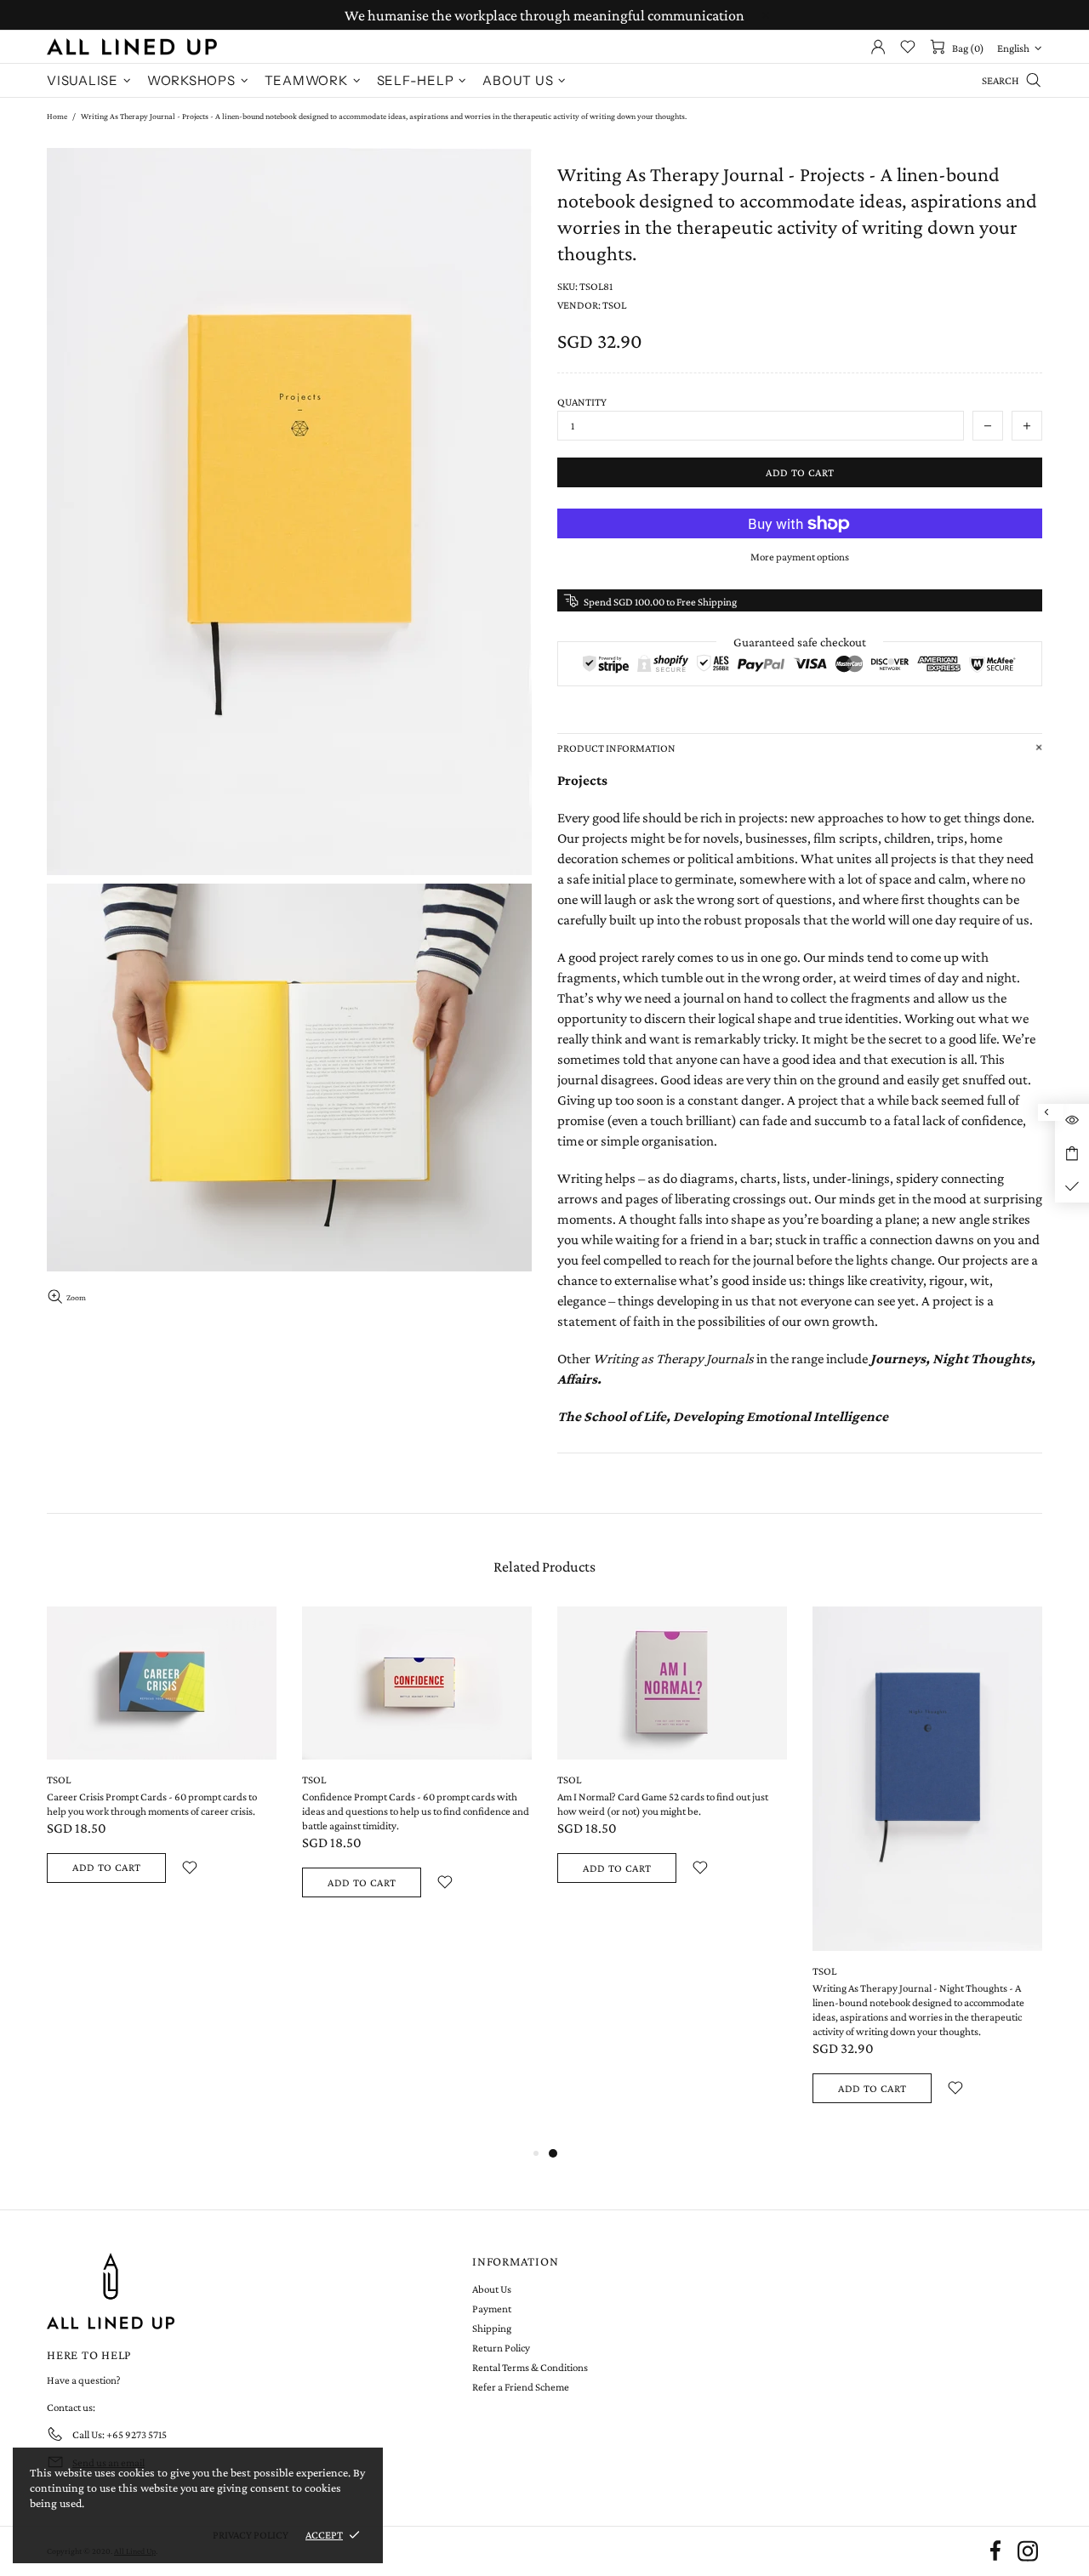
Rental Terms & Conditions (530, 2367)
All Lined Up (132, 47)
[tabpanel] (672, 1765)
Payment (492, 2309)
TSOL (59, 1780)
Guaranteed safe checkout (800, 642)
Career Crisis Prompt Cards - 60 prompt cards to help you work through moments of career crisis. (152, 1804)
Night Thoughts (982, 1359)
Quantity (582, 402)
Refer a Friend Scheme (521, 2387)
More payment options (800, 557)
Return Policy (501, 2348)
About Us (492, 2289)
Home (57, 116)
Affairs (577, 1379)
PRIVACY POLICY (251, 2535)
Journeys (898, 1359)
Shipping (492, 2328)
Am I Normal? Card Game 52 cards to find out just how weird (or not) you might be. (663, 1804)
